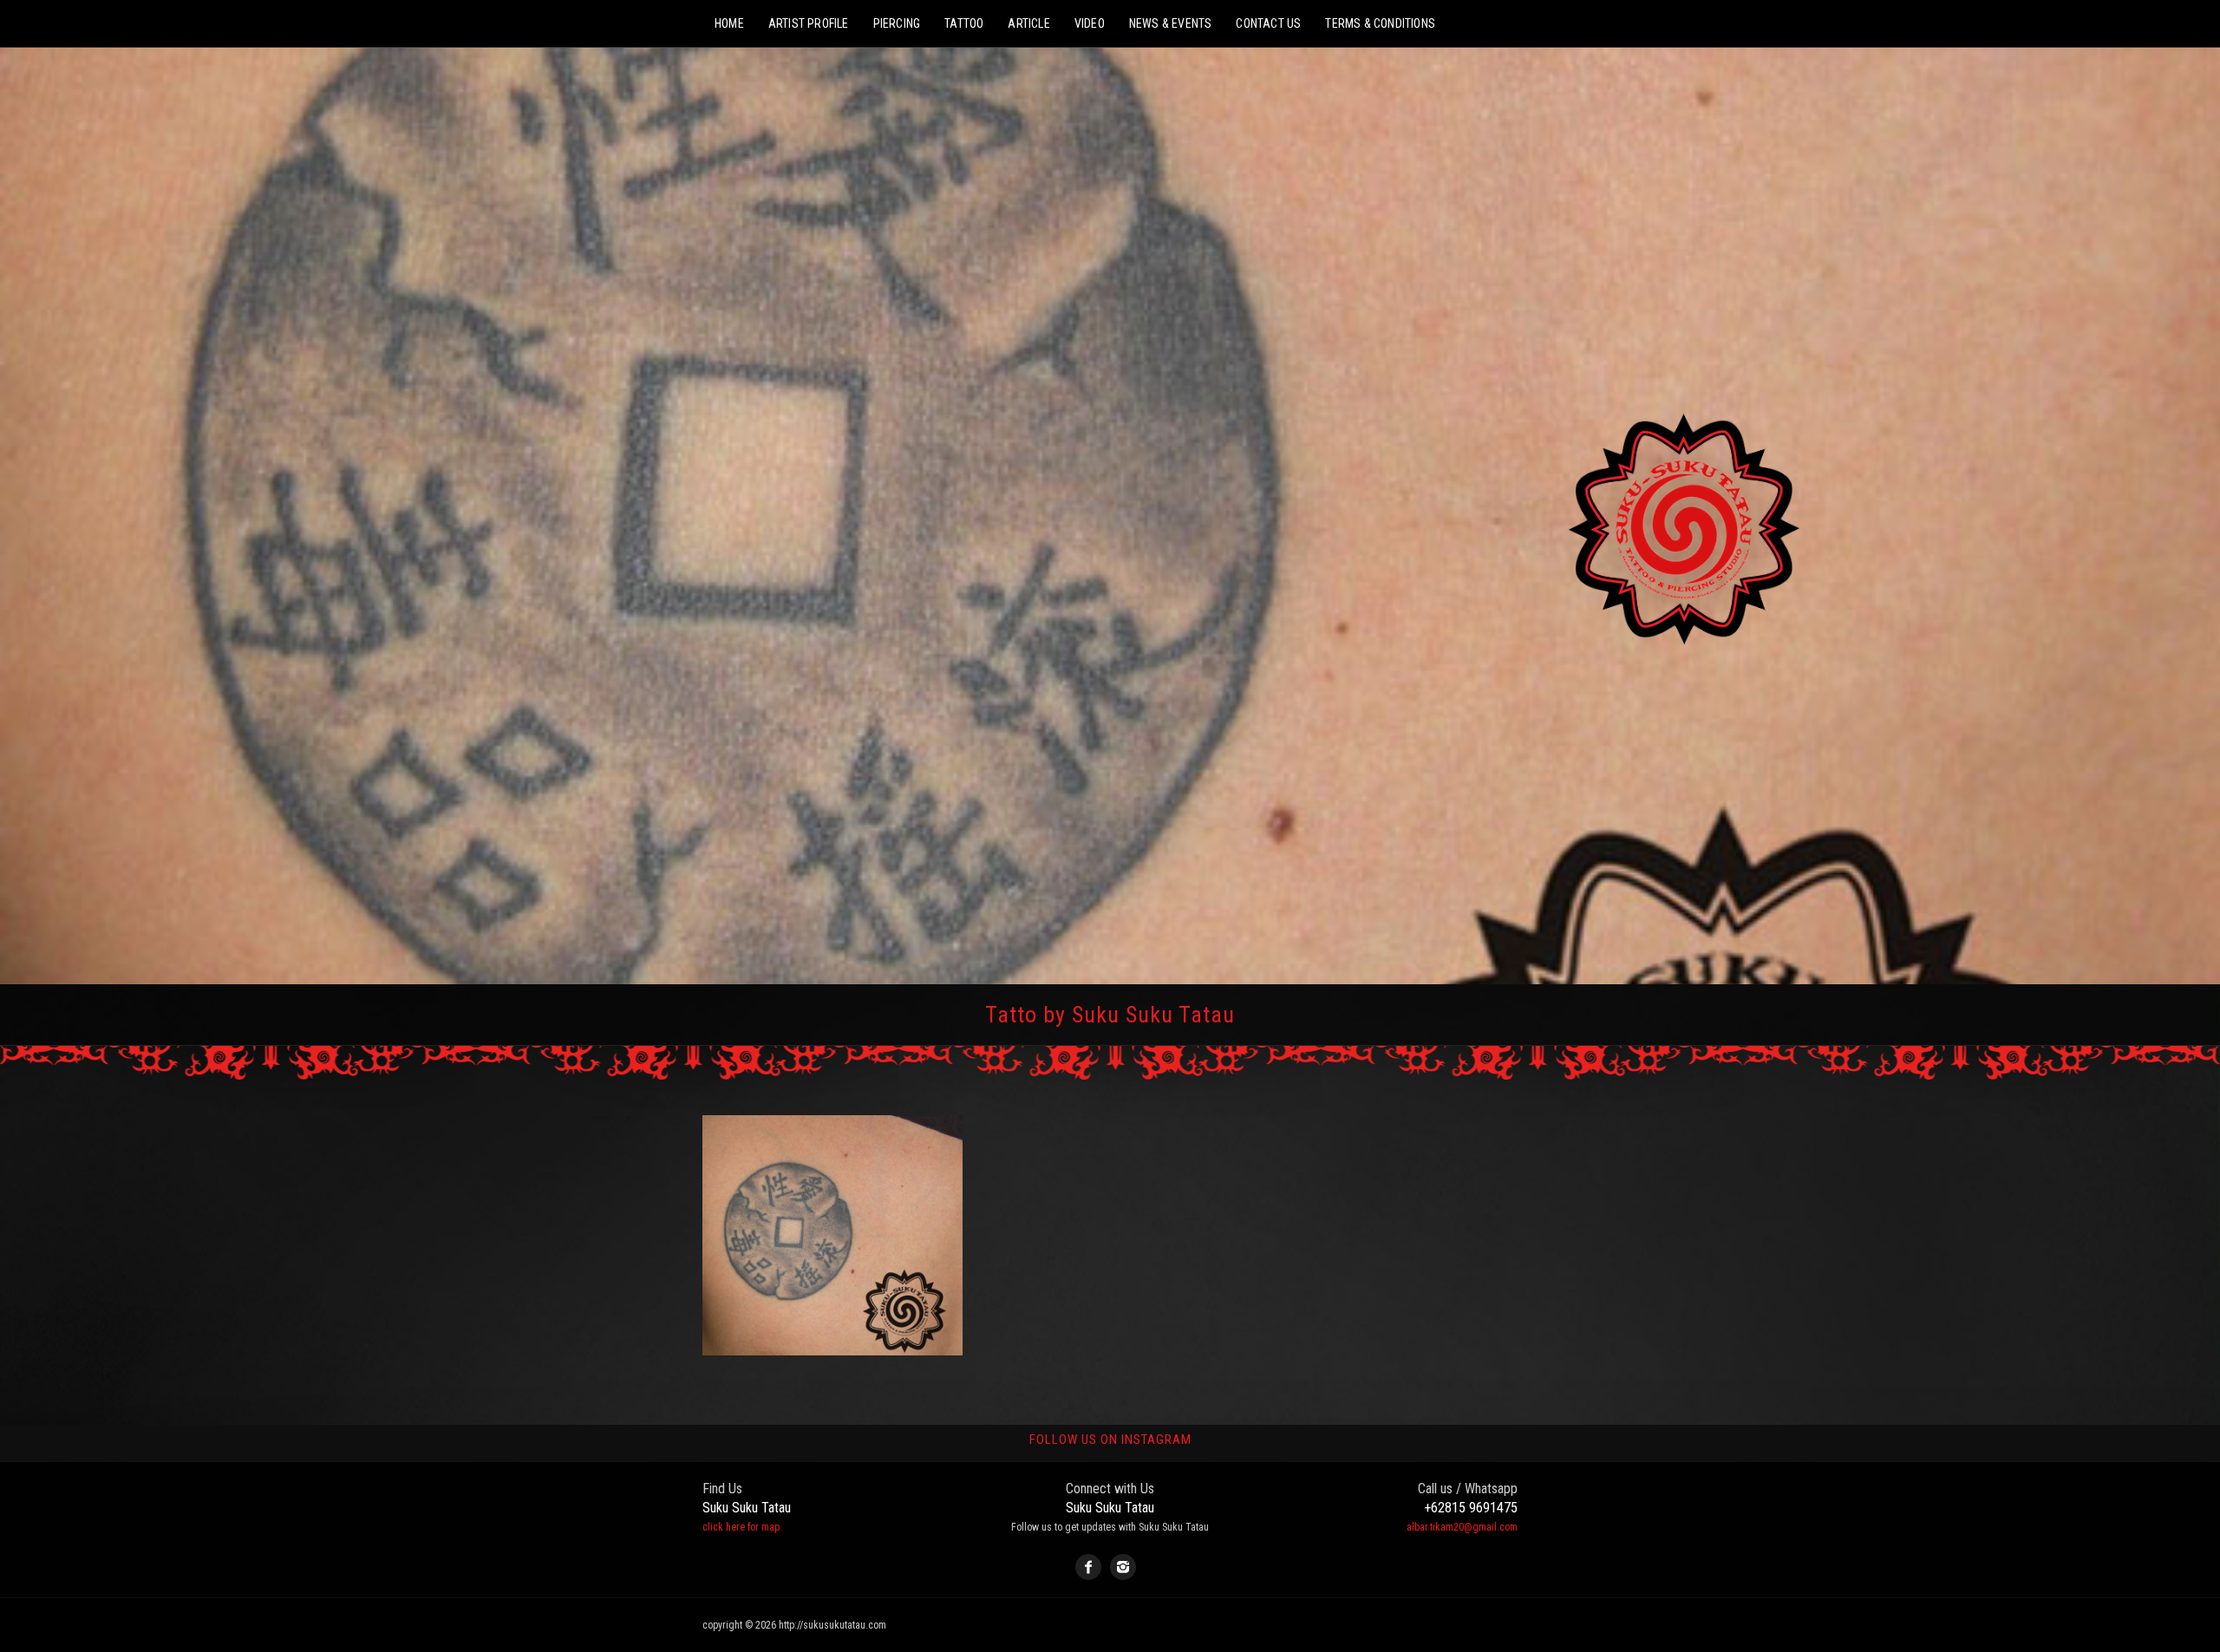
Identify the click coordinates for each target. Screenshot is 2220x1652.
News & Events (1171, 23)
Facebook (1088, 1567)
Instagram (1123, 1567)
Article (1028, 23)
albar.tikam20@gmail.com (1462, 1527)
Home (729, 23)
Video (1090, 23)
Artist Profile (809, 23)
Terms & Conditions (1380, 23)
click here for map (741, 1527)
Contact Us (1268, 23)
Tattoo (964, 23)
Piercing (897, 23)
